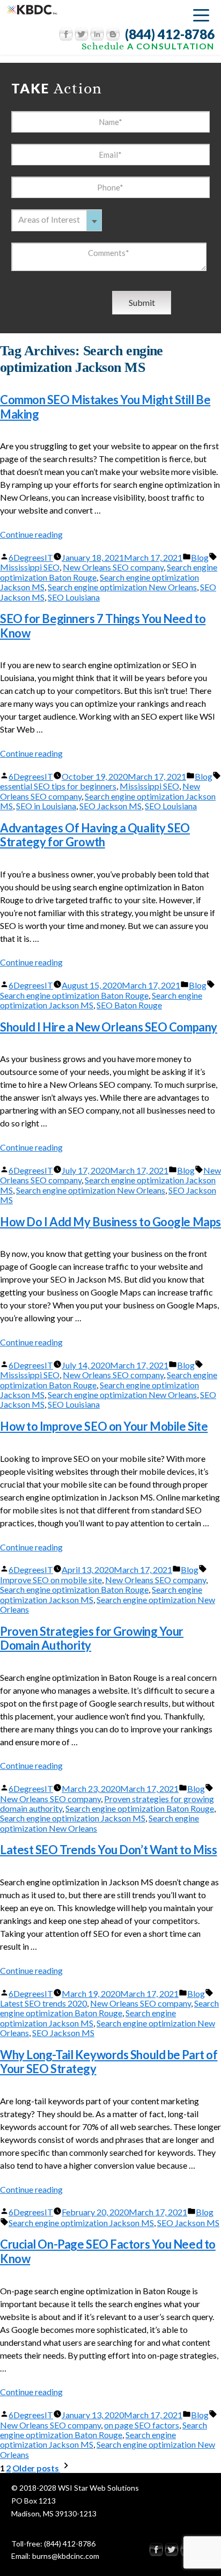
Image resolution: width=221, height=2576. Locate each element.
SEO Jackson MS (110, 806)
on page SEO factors (142, 2425)
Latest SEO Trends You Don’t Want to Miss (108, 1850)
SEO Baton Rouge (129, 1005)
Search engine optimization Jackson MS (73, 1818)
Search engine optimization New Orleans (122, 587)
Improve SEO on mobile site (51, 1580)
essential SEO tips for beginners (58, 786)
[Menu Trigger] (201, 15)
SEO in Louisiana (46, 806)
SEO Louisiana (74, 597)
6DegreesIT (31, 557)
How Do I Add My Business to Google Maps (110, 1222)
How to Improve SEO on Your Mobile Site (104, 1426)
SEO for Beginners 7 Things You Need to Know (103, 625)
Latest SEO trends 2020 (43, 2003)
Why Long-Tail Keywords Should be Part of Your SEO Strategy (109, 2062)
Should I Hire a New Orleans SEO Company (109, 1027)
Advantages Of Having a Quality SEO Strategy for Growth (95, 835)
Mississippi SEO (30, 567)
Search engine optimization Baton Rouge (74, 995)
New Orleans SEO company (113, 567)
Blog (200, 557)
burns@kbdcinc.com (66, 2556)
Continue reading (31, 534)
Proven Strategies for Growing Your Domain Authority (92, 1638)
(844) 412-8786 (170, 34)
